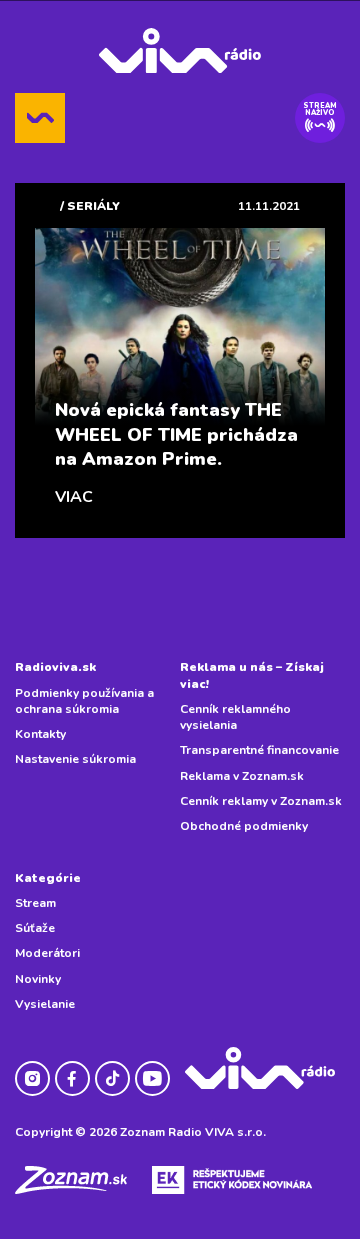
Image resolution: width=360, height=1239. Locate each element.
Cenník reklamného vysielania (235, 717)
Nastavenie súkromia (75, 759)
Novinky (38, 979)
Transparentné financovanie (259, 750)
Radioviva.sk (55, 667)
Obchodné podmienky (244, 826)
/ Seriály (90, 206)
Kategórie (48, 878)
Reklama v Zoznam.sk (242, 776)
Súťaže (35, 928)
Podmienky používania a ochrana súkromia (84, 701)
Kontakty (40, 734)
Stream (35, 903)
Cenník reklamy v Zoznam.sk (261, 801)
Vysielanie (45, 1004)
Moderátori (47, 953)
